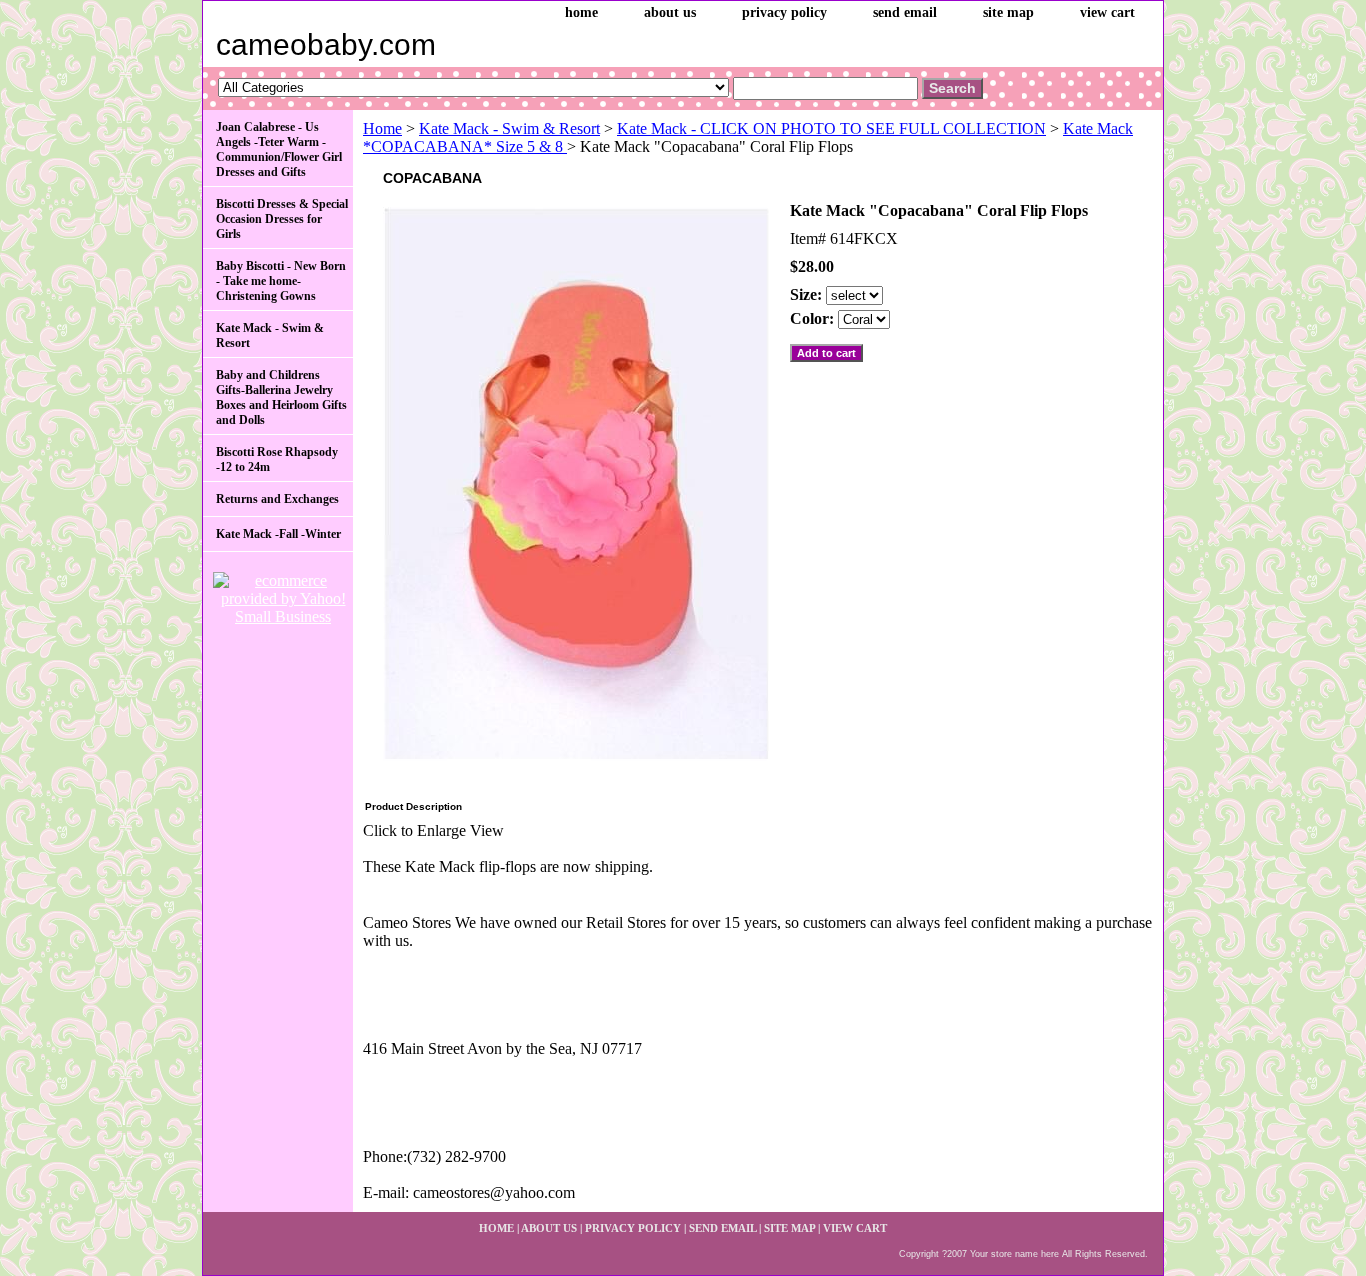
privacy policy (784, 12)
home (581, 12)
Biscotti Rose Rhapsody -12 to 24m (277, 459)
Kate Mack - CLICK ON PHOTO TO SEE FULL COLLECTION (831, 128)
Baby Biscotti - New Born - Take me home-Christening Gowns (281, 281)
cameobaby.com (326, 44)
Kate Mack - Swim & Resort (509, 128)
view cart (1107, 12)
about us (670, 12)
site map (1008, 12)
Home (382, 128)
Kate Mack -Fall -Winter (278, 534)
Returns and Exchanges (277, 499)
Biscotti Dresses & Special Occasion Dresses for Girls (282, 219)
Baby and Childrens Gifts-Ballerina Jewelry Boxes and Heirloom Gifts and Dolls (281, 397)
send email (905, 12)
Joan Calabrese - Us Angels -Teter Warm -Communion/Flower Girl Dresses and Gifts (279, 149)
